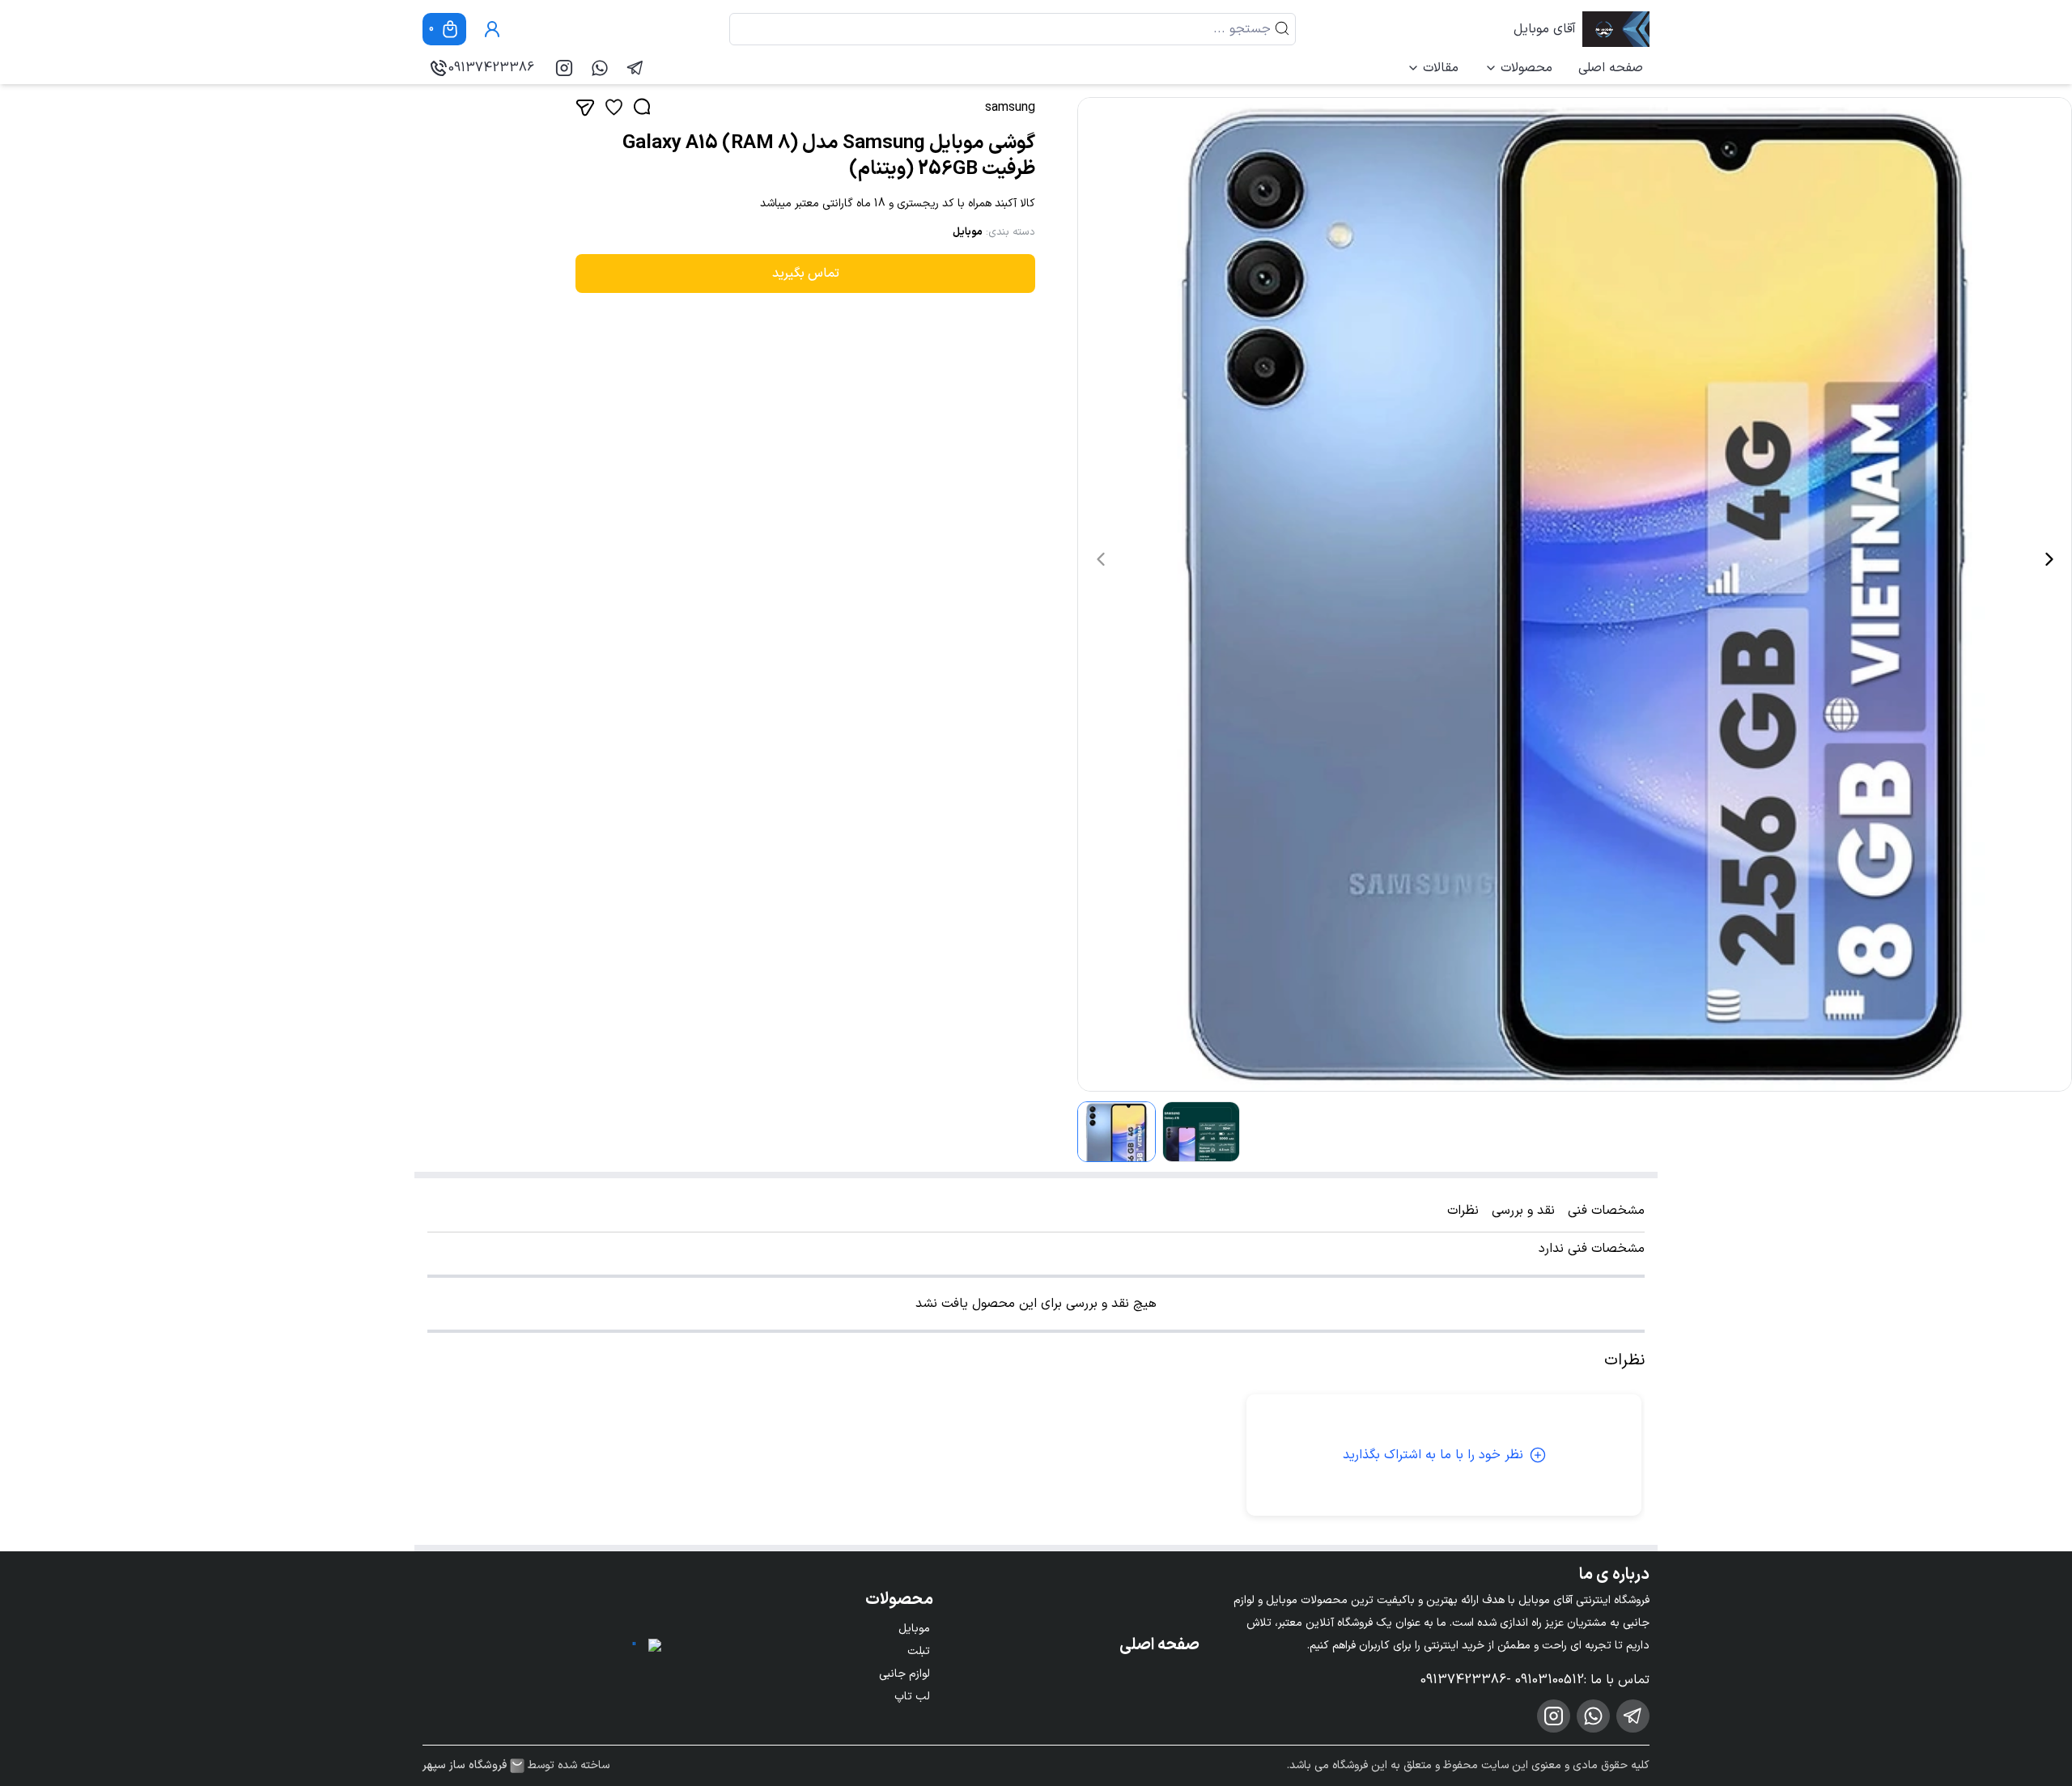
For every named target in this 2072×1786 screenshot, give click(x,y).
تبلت (919, 1651)
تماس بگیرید (806, 274)
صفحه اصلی (1611, 68)
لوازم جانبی (904, 1674)
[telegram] (635, 68)
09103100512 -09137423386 (1502, 1680)
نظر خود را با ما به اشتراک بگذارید (1433, 1455)
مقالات (1441, 68)
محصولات (1526, 68)
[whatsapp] (600, 68)
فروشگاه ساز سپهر (465, 1766)
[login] (492, 29)
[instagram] (564, 68)
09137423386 (491, 68)
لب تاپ (912, 1697)
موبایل (968, 232)
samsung (1010, 108)
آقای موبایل (1545, 29)
